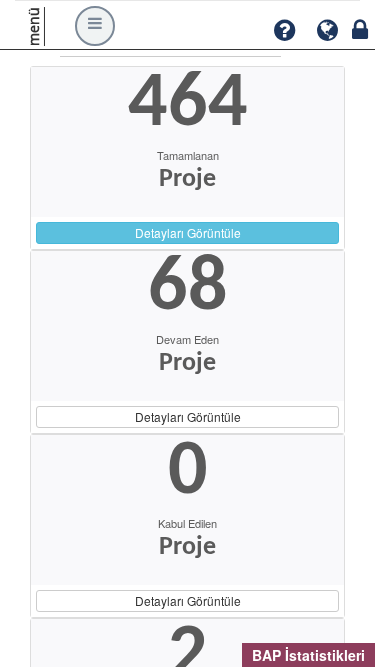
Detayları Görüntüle (188, 232)
